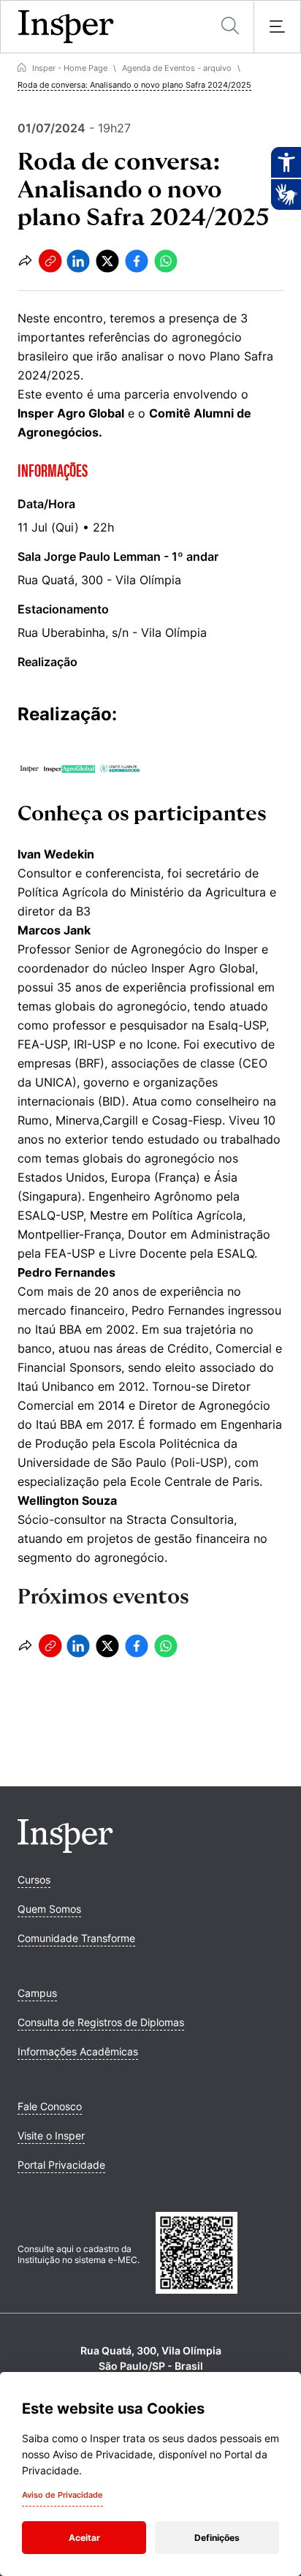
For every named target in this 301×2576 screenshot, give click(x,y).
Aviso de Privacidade (62, 2495)
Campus (37, 1993)
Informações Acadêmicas (78, 2051)
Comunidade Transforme (76, 1938)
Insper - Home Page (70, 68)
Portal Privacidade (61, 2165)
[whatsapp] (166, 261)
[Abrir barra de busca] (230, 27)
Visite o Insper (51, 2135)
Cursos (34, 1880)
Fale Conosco (50, 2106)
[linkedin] (78, 261)
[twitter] (107, 261)
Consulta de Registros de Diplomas (101, 2022)
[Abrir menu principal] (277, 27)
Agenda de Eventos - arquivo (177, 68)
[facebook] (137, 261)
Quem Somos (49, 1909)
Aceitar (84, 2538)
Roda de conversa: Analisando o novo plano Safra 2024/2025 (134, 85)
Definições (217, 2538)
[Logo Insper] (65, 1848)
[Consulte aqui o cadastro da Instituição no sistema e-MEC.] (220, 2254)
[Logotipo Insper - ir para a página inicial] (66, 27)
